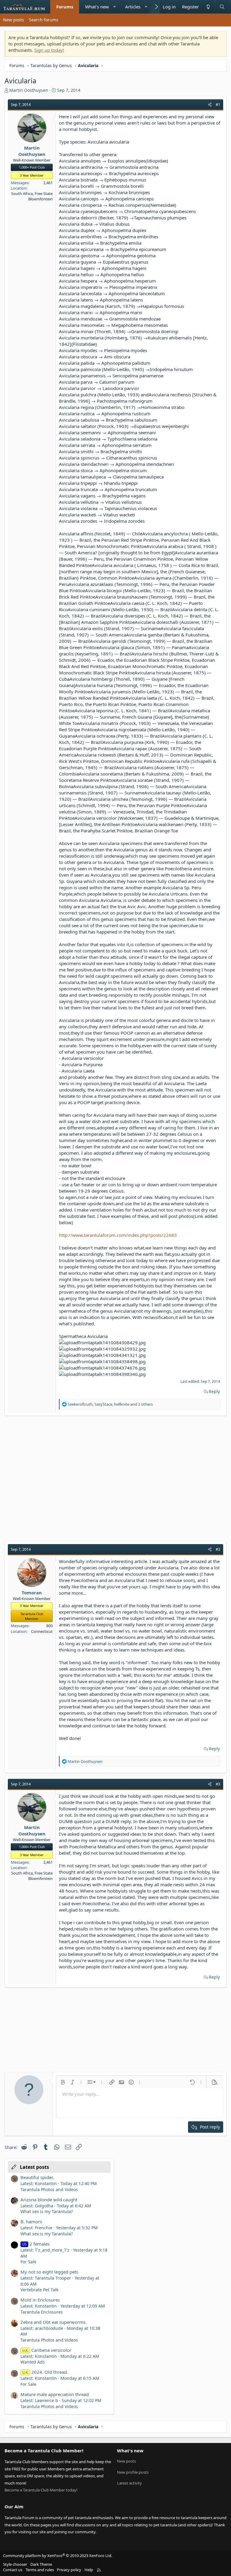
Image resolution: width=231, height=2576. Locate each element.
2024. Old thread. (45, 2372)
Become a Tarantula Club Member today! (41, 2490)
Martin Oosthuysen (29, 90)
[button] (114, 7)
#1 (218, 104)
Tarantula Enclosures (42, 2312)
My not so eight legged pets (49, 2272)
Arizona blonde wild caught (49, 2200)
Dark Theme (41, 2564)
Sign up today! (49, 50)
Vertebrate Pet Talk (39, 2290)
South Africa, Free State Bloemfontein (32, 196)
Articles (133, 7)
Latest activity (129, 2483)
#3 (218, 1784)
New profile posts (133, 2472)
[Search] (222, 7)
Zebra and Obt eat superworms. (54, 2322)
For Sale (28, 2262)
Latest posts (34, 2167)
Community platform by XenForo (58, 2556)
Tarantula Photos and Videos (49, 2189)
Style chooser (15, 2564)
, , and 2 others (110, 1404)
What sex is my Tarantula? (47, 2211)
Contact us (13, 2570)
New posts (14, 20)
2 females (36, 2244)
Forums (65, 7)
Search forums (44, 20)
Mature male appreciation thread (55, 2394)
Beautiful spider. (37, 2177)
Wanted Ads (33, 2362)
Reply (214, 1391)
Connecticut (42, 1631)
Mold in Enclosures (40, 2300)
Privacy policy (69, 2570)
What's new (97, 7)
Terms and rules (40, 2570)
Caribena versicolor (47, 2350)
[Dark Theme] (208, 7)
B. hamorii (31, 2221)
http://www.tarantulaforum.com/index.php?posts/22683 (118, 1235)
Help (89, 2570)
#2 (218, 1549)
